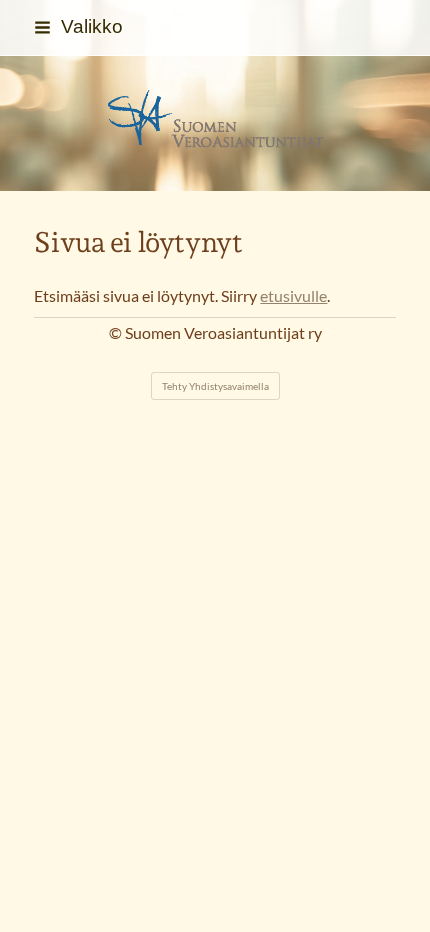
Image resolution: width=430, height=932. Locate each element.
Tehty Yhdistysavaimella (215, 386)
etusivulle (293, 296)
